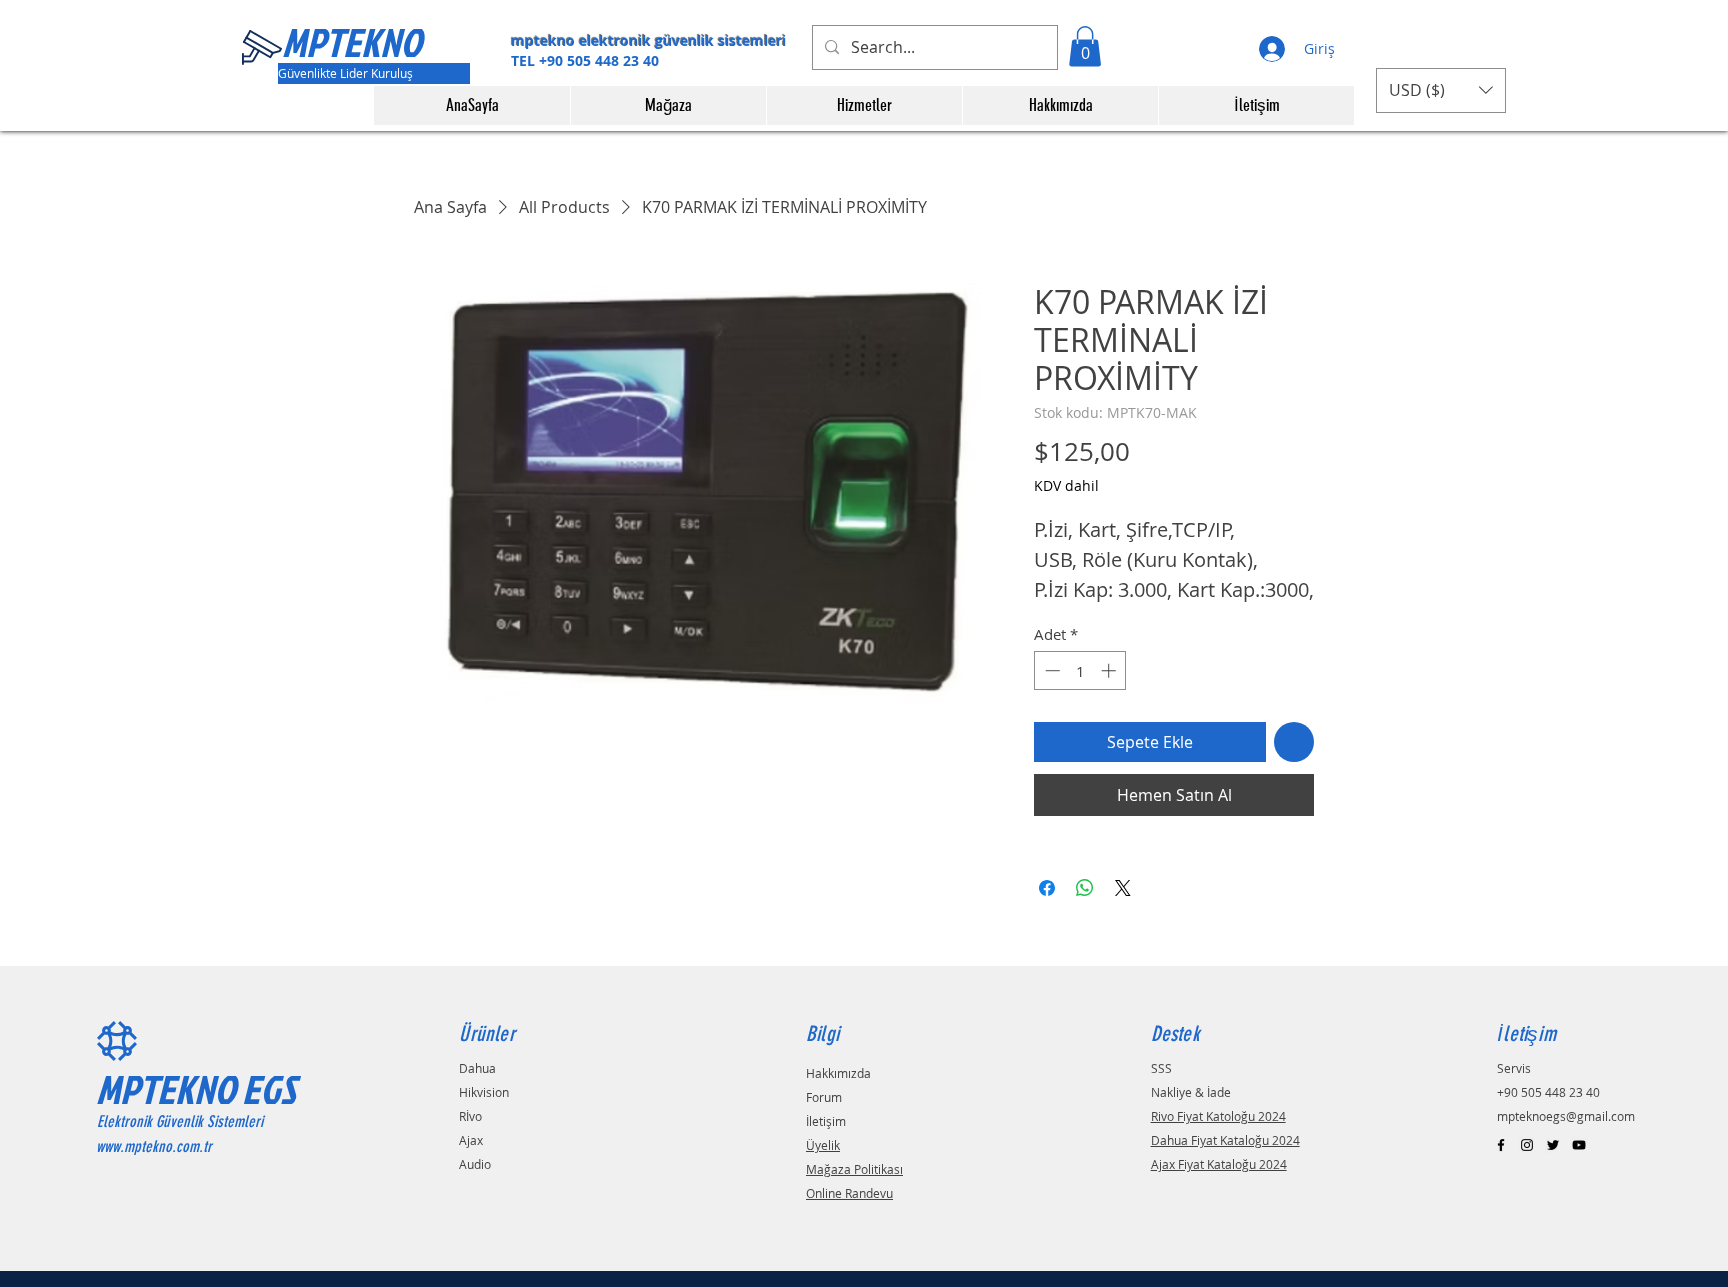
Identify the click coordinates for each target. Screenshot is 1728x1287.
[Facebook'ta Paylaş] (1047, 888)
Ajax (471, 1140)
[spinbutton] (1080, 670)
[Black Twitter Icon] (1553, 1145)
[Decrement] (1050, 670)
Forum (824, 1097)
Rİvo (470, 1116)
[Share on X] (1123, 888)
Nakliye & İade (1191, 1092)
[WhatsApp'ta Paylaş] (1085, 888)
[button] (1085, 46)
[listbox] (1441, 90)
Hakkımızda (838, 1073)
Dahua (477, 1068)
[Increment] (1110, 670)
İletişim (826, 1121)
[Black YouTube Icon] (1579, 1145)
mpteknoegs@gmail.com (1566, 1116)
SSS (1161, 1068)
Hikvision (484, 1092)
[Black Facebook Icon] (1501, 1145)
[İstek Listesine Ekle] (1294, 742)
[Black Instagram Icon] (1527, 1145)
